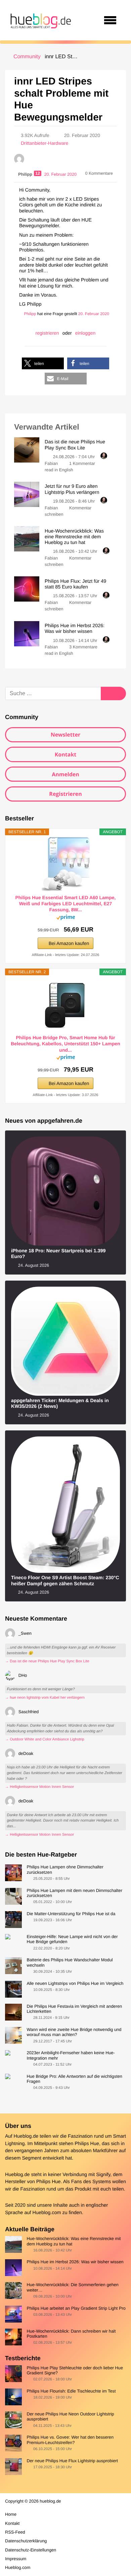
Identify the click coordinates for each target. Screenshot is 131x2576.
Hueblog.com (47, 2213)
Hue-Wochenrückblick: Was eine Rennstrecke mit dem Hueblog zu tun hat (74, 2241)
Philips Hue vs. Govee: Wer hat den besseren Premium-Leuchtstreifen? (70, 2440)
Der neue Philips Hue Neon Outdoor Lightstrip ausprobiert (70, 2416)
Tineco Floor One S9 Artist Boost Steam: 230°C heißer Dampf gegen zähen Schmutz (65, 1581)
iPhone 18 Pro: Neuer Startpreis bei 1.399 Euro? (58, 1254)
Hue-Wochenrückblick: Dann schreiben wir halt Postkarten (71, 2334)
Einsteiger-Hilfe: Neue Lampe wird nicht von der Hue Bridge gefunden (72, 1939)
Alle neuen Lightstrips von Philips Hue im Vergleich (75, 1983)
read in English (59, 470)
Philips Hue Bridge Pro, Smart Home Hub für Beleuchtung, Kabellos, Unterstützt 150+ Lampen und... (65, 1044)
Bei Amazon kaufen (69, 943)
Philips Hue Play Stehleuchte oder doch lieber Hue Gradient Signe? (75, 2370)
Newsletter (66, 735)
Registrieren (65, 794)
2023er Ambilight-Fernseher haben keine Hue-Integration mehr (71, 2055)
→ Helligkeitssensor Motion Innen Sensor (39, 1787)
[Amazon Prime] (66, 919)
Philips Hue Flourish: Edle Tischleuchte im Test (71, 2391)
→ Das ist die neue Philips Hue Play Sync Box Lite (47, 1661)
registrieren (47, 333)
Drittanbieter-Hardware (45, 143)
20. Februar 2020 (94, 314)
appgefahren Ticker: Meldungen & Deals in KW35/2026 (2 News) (60, 1404)
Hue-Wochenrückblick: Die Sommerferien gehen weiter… (73, 2287)
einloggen (85, 333)
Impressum (16, 2559)
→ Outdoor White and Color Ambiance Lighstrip (45, 1739)
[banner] (40, 20)
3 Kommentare (83, 647)
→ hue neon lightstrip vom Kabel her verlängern (45, 1698)
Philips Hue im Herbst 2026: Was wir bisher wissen (75, 2262)
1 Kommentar (82, 463)
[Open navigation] (110, 20)
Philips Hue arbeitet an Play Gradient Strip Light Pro (76, 2308)
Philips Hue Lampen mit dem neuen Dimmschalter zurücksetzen (74, 1893)
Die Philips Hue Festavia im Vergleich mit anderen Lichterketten (74, 2009)
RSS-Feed (15, 2532)
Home (11, 2514)
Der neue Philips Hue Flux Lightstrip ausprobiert (72, 2461)
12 (38, 173)
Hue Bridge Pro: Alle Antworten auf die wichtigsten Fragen (74, 2079)
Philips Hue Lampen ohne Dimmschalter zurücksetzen (65, 1869)
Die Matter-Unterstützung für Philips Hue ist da (71, 1914)
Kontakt (66, 754)
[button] (43, 363)
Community (27, 57)
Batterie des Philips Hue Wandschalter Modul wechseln (70, 1962)
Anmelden (65, 774)
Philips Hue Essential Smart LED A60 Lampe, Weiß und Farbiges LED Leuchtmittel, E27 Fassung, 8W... (65, 904)
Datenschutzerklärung (26, 2541)
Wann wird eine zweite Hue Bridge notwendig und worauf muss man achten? (74, 2032)
